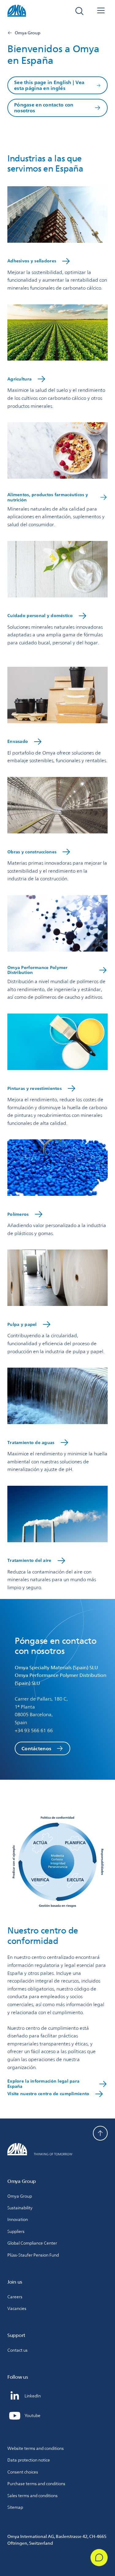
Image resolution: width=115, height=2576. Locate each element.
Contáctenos (36, 1749)
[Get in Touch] (99, 2558)
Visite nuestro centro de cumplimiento (48, 2094)
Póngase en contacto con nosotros (44, 108)
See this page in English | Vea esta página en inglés (49, 85)
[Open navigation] (101, 11)
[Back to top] (100, 2133)
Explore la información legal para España (43, 2084)
